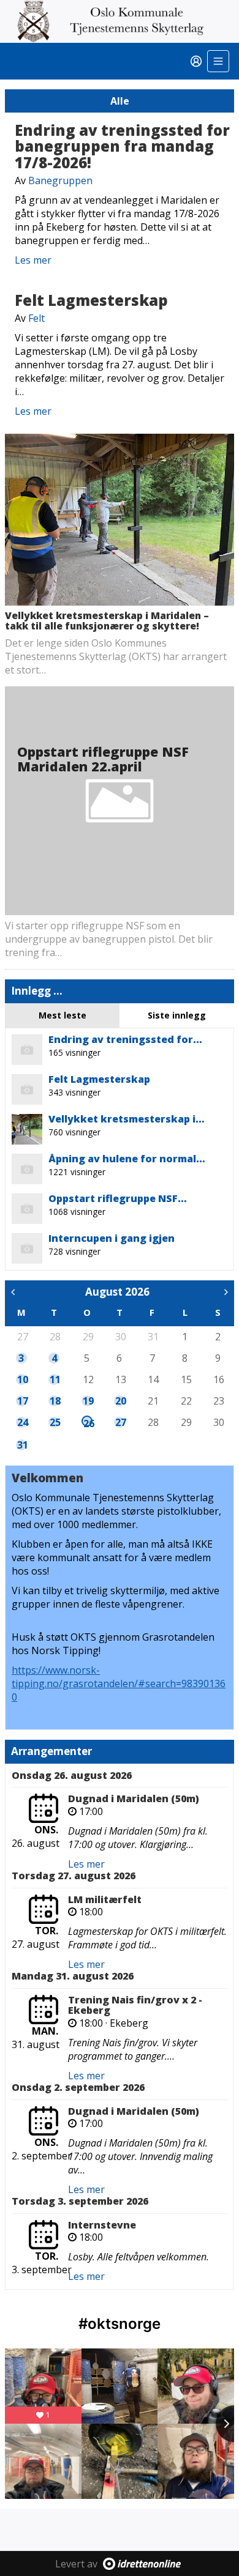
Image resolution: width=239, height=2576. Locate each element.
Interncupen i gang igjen (112, 1238)
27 (22, 1337)
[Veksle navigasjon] (218, 61)
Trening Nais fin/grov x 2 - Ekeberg (135, 2005)
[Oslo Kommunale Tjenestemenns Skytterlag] (120, 21)
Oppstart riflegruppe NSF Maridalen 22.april (103, 759)
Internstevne (102, 2225)
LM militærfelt (105, 1899)
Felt (36, 318)
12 (88, 1379)
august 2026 (117, 1292)
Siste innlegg (177, 1015)
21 (153, 1401)
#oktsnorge (120, 2324)
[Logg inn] (196, 61)
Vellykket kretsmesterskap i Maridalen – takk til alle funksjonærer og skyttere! (107, 621)
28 (55, 1337)
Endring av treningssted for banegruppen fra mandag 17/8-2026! (122, 146)
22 (186, 1401)
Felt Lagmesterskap (91, 300)
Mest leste (63, 1015)
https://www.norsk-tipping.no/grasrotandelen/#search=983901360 (119, 1683)
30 (120, 1337)
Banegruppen (60, 180)
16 (218, 1379)
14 (153, 1379)
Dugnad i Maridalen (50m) (134, 1798)
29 (88, 1337)
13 (120, 1379)
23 (218, 1401)
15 (186, 1379)
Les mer (33, 260)
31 (153, 1337)
